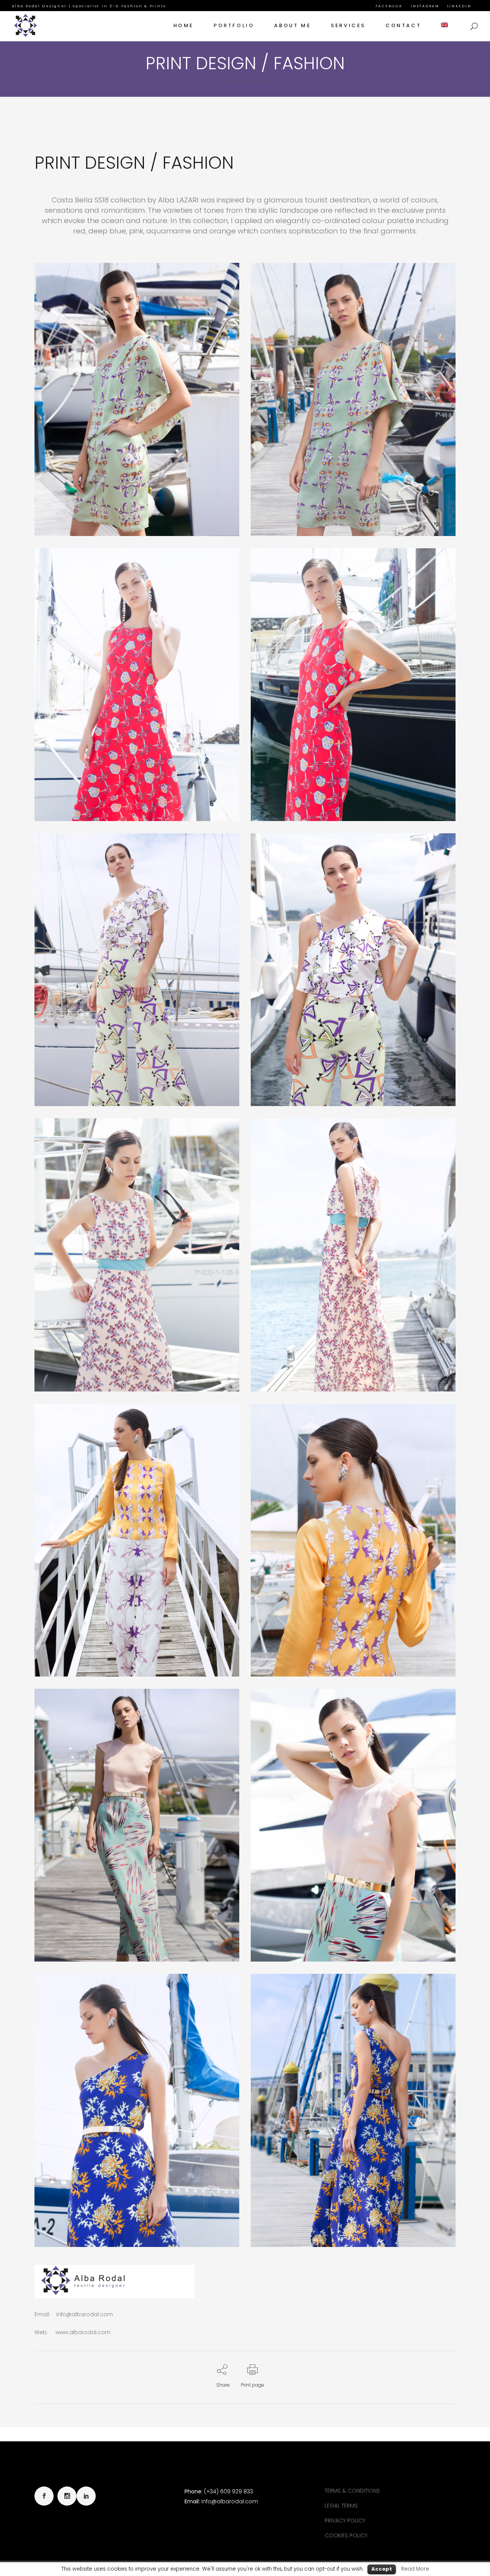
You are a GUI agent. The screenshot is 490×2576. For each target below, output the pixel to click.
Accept (382, 2569)
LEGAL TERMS (341, 2506)
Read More (415, 2569)
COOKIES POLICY (346, 2535)
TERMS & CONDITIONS (352, 2491)
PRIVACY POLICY (345, 2521)
